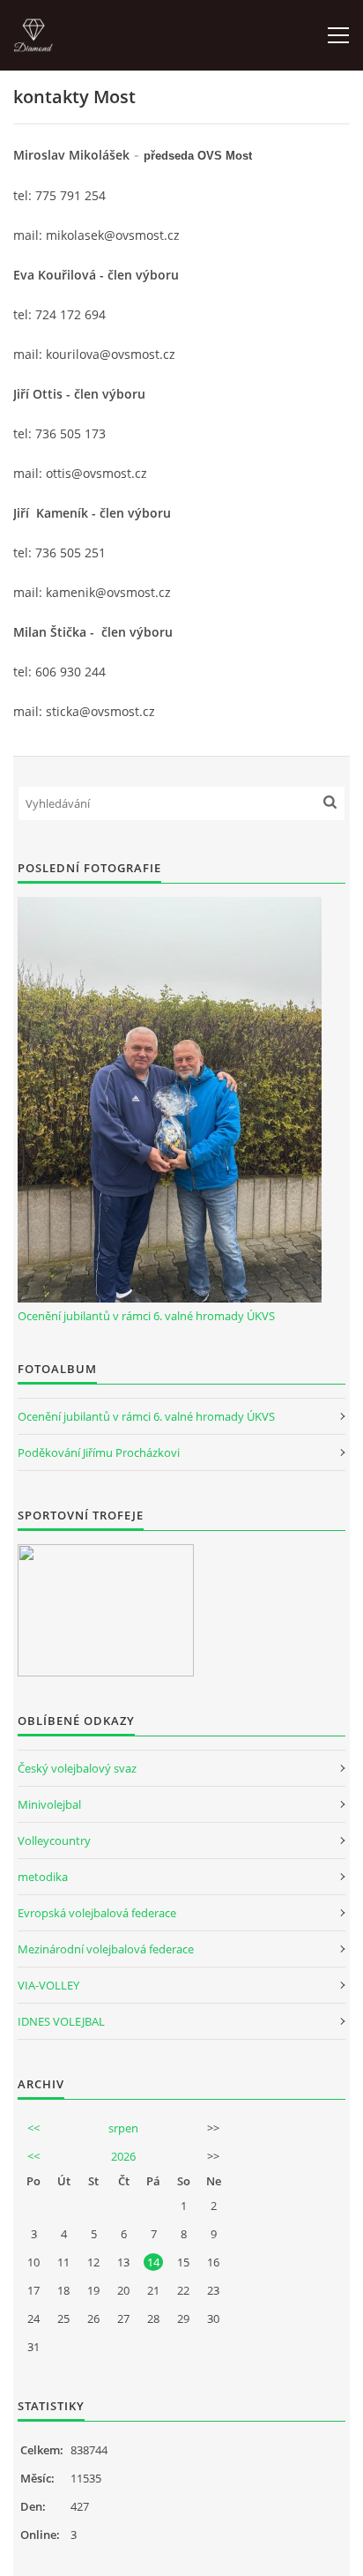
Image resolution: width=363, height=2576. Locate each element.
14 (153, 2262)
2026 (123, 2156)
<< (33, 2128)
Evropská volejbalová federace (97, 1913)
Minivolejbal (49, 1804)
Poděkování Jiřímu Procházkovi (99, 1452)
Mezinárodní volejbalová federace (106, 1949)
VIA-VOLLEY (48, 1985)
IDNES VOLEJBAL (61, 2021)
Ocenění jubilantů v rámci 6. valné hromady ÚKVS (146, 1316)
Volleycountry (54, 1841)
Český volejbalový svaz (77, 1768)
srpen (123, 2128)
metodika (43, 1877)
